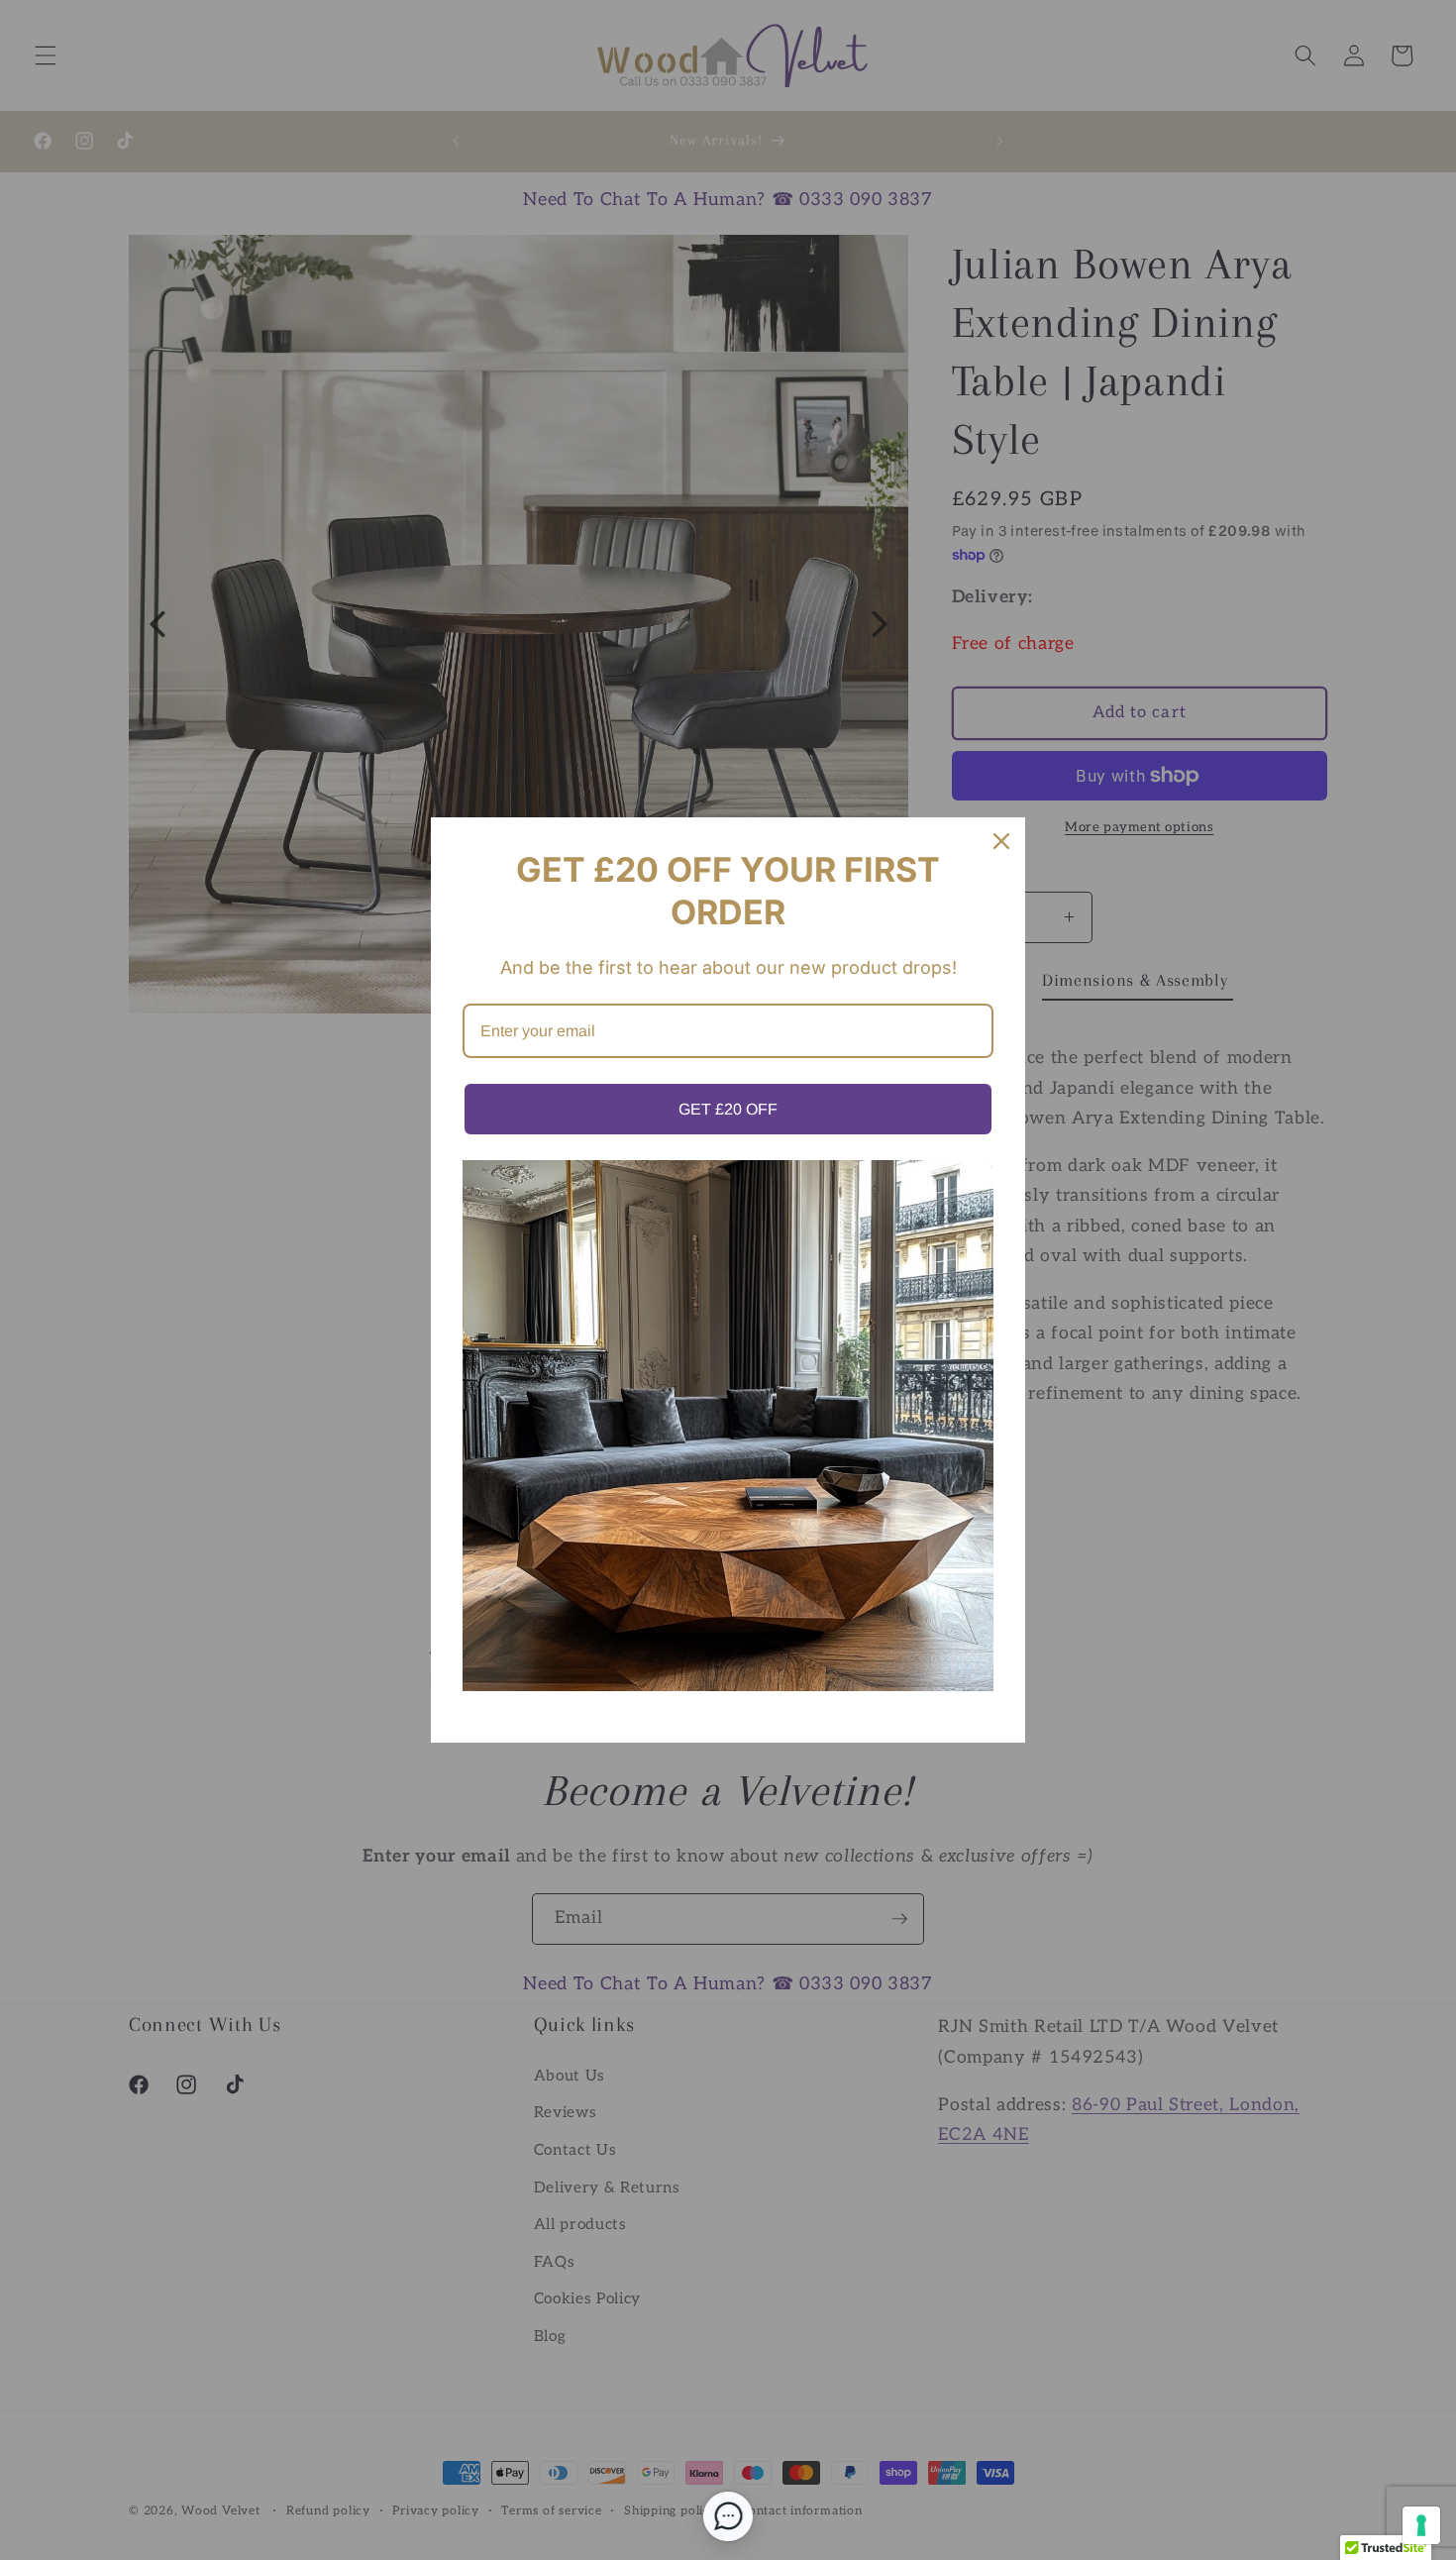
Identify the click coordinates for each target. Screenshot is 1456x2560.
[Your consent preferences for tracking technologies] (1421, 2525)
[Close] (1001, 841)
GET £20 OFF (728, 1109)
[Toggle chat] (728, 2516)
